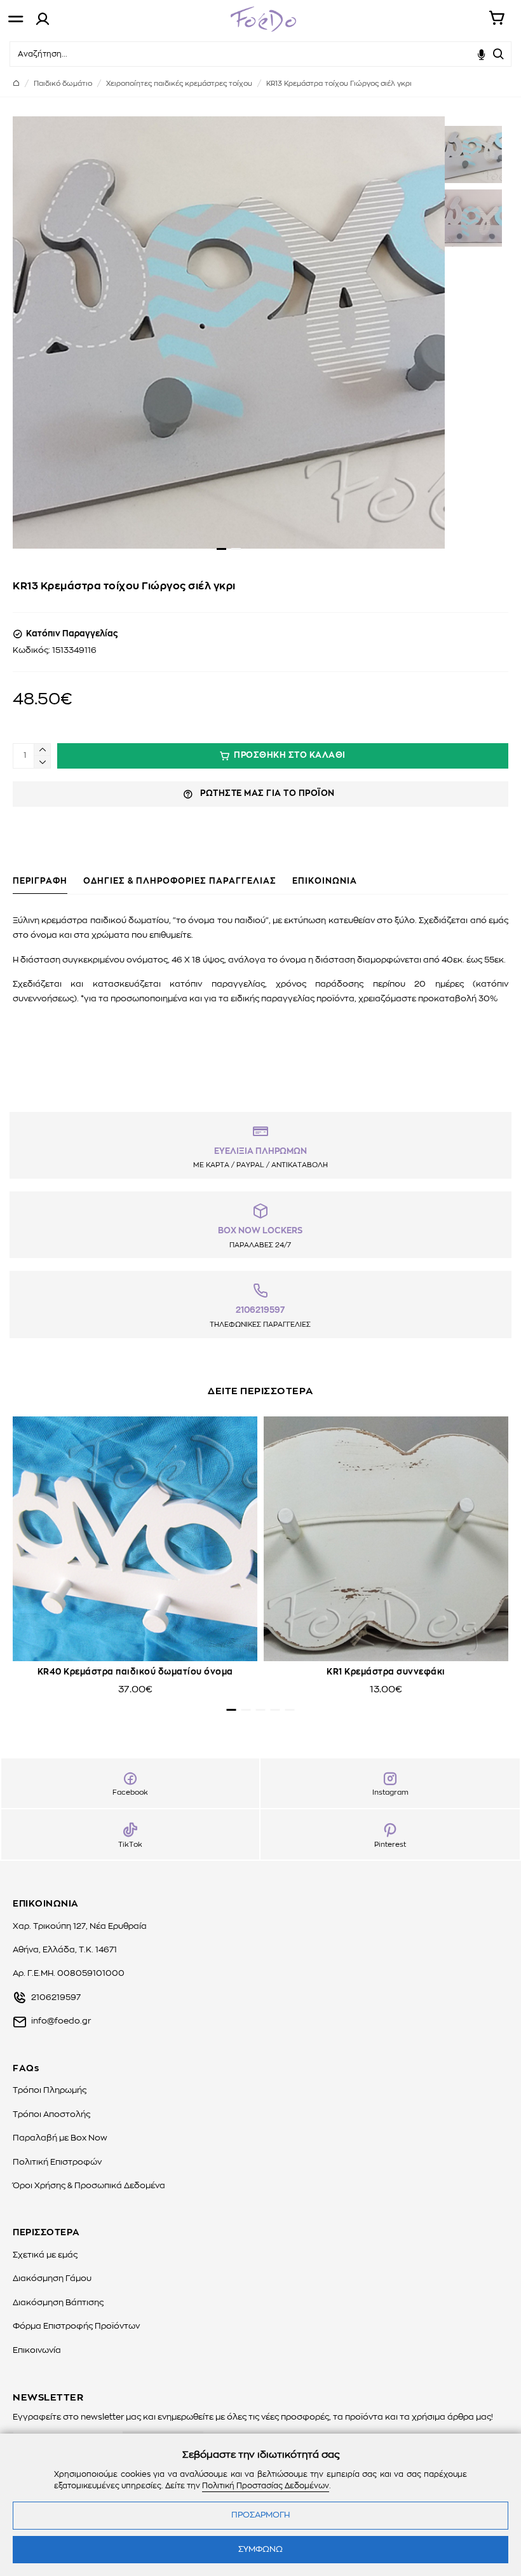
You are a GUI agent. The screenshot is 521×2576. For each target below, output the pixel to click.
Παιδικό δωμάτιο (63, 84)
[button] (221, 549)
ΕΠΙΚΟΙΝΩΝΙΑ (325, 881)
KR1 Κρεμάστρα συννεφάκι (386, 1672)
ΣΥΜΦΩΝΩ (260, 2550)
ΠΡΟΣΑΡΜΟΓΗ (260, 2515)
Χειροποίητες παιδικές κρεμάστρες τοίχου (179, 84)
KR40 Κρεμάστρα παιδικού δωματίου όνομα (135, 1672)
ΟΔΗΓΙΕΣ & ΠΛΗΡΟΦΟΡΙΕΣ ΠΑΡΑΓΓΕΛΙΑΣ (180, 881)
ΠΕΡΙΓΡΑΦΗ (40, 881)
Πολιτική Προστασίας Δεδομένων (266, 2486)
